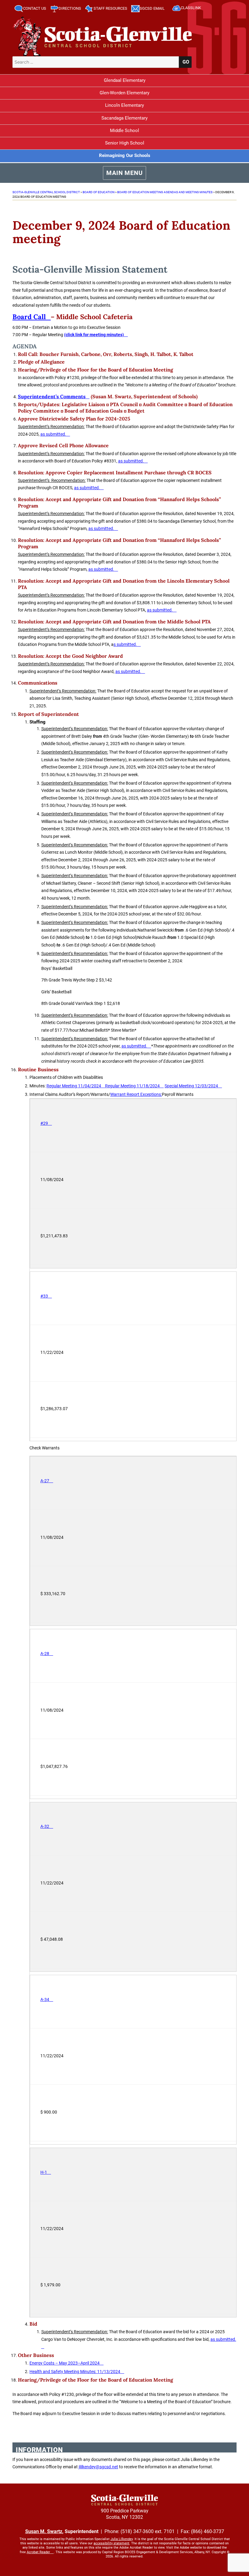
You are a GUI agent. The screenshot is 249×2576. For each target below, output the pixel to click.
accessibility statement (111, 2543)
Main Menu (124, 173)
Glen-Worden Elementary (124, 93)
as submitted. (53, 434)
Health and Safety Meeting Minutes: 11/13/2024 (75, 2372)
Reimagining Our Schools (125, 155)
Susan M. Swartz (44, 2531)
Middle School (124, 131)
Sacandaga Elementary (124, 118)
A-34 (45, 1999)
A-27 (45, 1481)
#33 (44, 1296)
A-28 (45, 1654)
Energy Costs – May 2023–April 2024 (65, 2363)
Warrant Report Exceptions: (136, 1094)
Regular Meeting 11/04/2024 (74, 1086)
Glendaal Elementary (125, 80)
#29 (44, 1123)
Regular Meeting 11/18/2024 (132, 1086)
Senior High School (125, 143)
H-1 (44, 2172)
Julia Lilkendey (122, 2539)
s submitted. (125, 644)
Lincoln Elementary (124, 105)
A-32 (45, 1826)
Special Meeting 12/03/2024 (191, 1086)
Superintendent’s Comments (52, 396)
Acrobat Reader (38, 2552)
